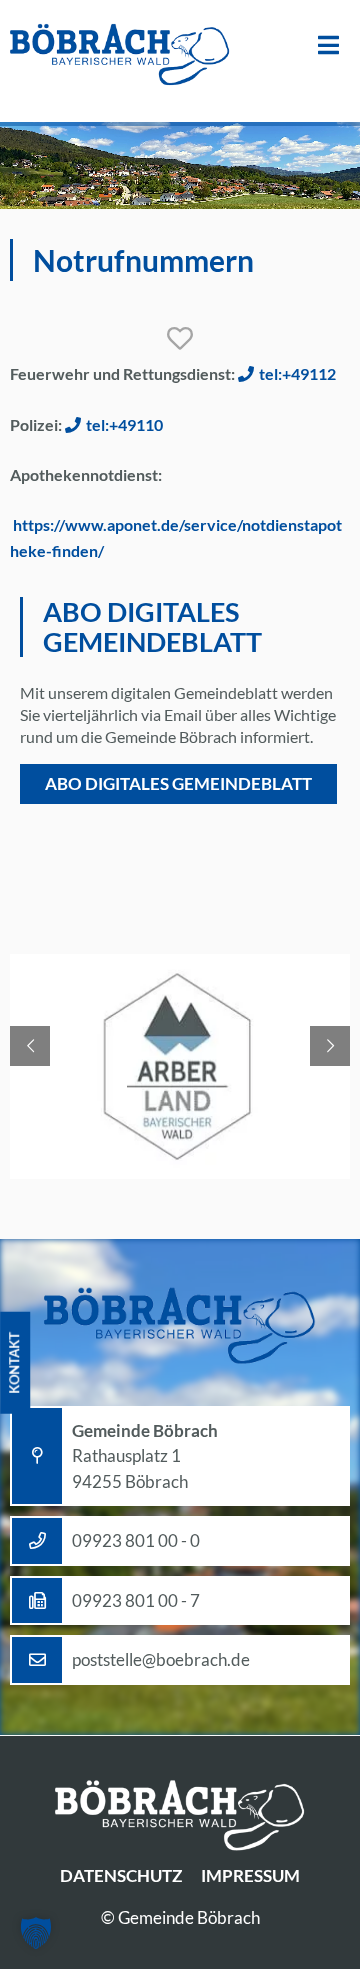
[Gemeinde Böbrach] (120, 56)
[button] (36, 1933)
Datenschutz (121, 1875)
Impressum (250, 1875)
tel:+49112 (297, 373)
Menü (328, 45)
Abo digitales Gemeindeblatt (178, 783)
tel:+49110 (124, 424)
